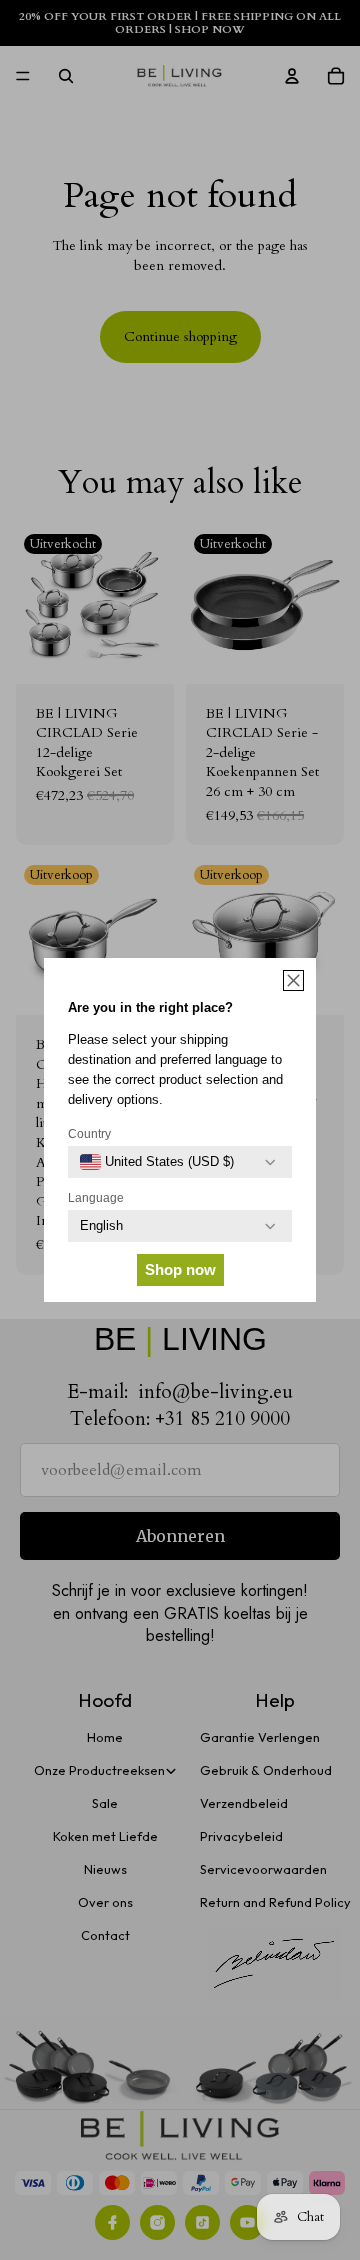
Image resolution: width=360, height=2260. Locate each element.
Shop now (180, 1269)
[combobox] (157, 1162)
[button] (293, 980)
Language (96, 1198)
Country (89, 1134)
